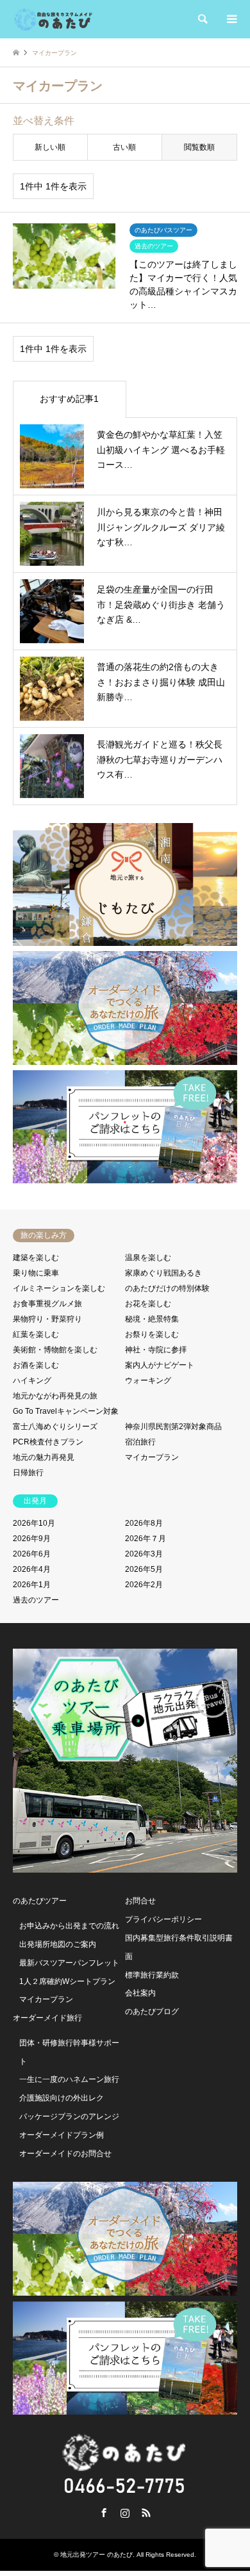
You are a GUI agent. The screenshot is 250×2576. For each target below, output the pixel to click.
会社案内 (140, 1993)
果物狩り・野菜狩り (47, 1319)
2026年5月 (144, 1569)
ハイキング (32, 1380)
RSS (146, 2513)
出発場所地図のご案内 (58, 1944)
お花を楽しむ (148, 1304)
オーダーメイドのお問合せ (65, 2154)
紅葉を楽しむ (36, 1334)
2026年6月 (32, 1554)
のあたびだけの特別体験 (167, 1288)
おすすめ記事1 (69, 399)
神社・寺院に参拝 (156, 1350)
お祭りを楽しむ (152, 1334)
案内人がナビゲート (160, 1365)
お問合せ (140, 1901)
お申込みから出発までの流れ (69, 1926)
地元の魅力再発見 (44, 1457)
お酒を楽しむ (36, 1365)
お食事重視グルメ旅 (47, 1304)
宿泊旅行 (140, 1442)
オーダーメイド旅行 (47, 2018)
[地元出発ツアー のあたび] (53, 19)
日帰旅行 (28, 1473)
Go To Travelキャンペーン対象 (66, 1411)
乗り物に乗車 (36, 1273)
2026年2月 (144, 1585)
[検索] (202, 19)
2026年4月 (32, 1569)
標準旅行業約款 (152, 1975)
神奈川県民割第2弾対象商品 (173, 1427)
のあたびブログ (152, 2012)
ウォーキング (148, 1380)
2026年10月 (34, 1523)
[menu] (231, 19)
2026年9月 (32, 1539)
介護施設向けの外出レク (62, 2098)
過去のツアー (36, 1600)
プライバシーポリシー (163, 1919)
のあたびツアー (40, 1901)
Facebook (104, 2513)
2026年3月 (144, 1554)
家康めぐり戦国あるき (163, 1273)
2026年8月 (144, 1523)
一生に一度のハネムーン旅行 (69, 2079)
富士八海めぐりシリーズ (55, 1427)
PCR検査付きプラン (48, 1442)
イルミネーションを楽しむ (59, 1288)
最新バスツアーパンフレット (69, 1963)
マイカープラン (152, 1457)
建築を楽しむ (36, 1258)
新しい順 (50, 147)
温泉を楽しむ (148, 1258)
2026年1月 (32, 1585)
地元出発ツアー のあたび (96, 2555)
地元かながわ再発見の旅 (55, 1396)
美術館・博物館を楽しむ (55, 1350)
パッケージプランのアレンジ (69, 2116)
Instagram (125, 2513)
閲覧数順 (199, 147)
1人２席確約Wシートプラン (67, 1981)
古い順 (124, 147)
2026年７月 (146, 1539)
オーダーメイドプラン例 (62, 2135)
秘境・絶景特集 (152, 1319)
